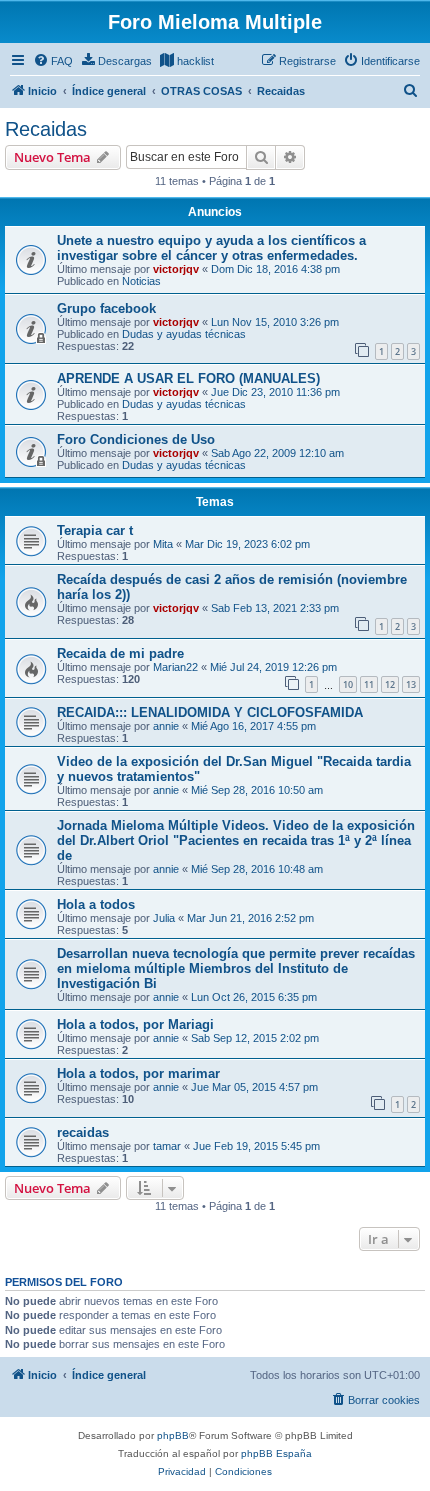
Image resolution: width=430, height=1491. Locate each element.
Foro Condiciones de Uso (136, 439)
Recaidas (46, 129)
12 (390, 684)
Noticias (141, 281)
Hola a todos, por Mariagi (135, 1024)
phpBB (173, 1435)
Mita (163, 544)
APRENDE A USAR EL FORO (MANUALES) (188, 378)
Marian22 (175, 667)
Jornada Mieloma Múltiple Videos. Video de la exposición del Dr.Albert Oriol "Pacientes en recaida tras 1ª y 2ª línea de (236, 840)
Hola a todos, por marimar (138, 1073)
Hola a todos (96, 904)
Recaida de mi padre (120, 653)
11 (369, 684)
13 (411, 684)
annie (166, 726)
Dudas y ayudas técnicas (184, 334)
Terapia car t (95, 530)
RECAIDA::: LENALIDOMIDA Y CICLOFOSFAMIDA (210, 712)
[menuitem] (53, 61)
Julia (164, 918)
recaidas (83, 1132)
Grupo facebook (106, 308)
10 (348, 684)
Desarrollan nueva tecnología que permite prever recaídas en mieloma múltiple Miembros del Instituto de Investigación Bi (236, 968)
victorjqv (176, 269)
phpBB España (276, 1453)
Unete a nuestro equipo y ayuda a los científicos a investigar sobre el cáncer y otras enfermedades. (211, 248)
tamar (167, 1146)
